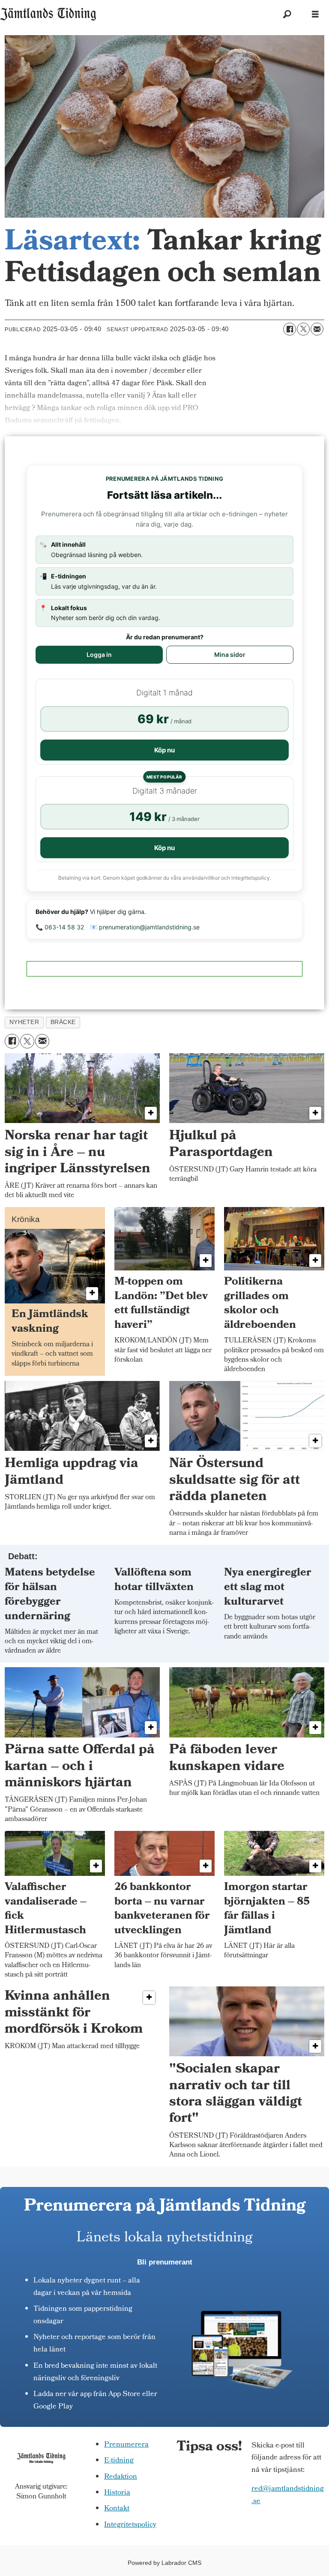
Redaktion (121, 2477)
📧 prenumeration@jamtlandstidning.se (145, 927)
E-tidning (119, 2461)
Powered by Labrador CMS (164, 2563)
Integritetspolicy (130, 2525)
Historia (117, 2493)
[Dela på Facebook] (290, 329)
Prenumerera (126, 2445)
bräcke (63, 1022)
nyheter (24, 1022)
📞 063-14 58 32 (60, 927)
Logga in (99, 654)
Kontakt (117, 2509)
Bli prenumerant (165, 2262)
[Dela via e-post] (317, 329)
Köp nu (164, 750)
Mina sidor (230, 654)
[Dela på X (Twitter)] (303, 329)
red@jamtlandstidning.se (288, 2495)
